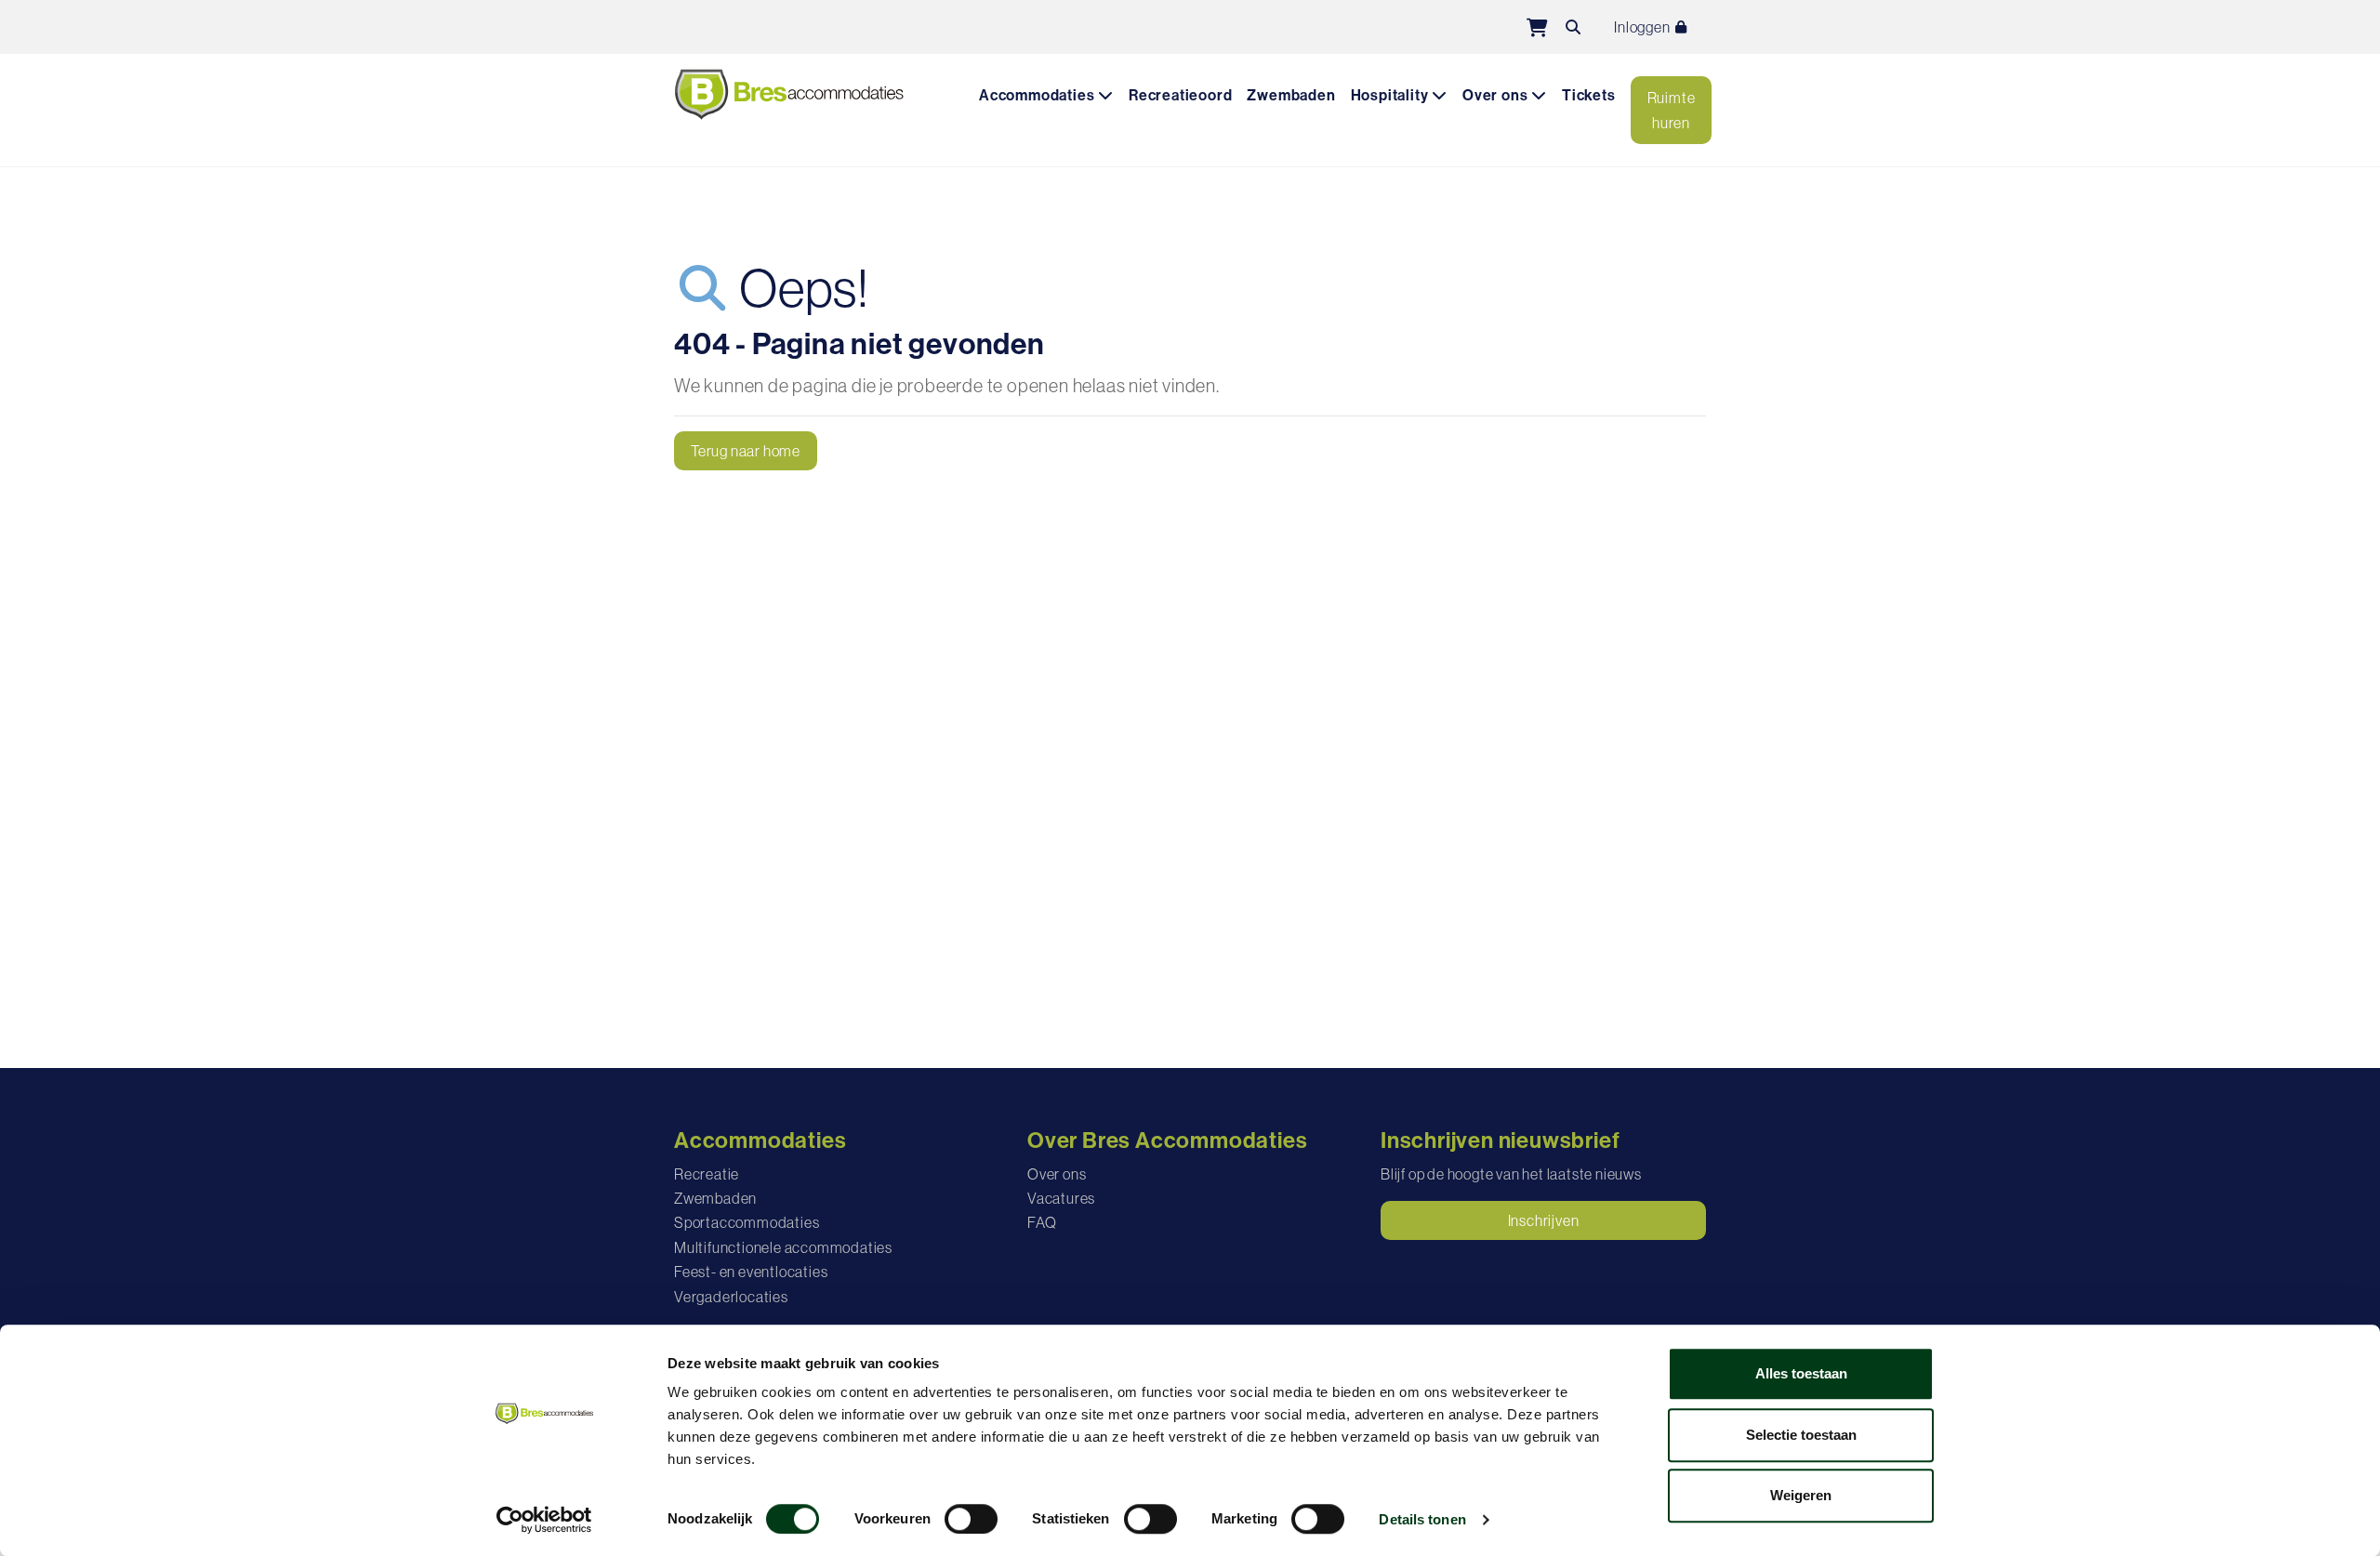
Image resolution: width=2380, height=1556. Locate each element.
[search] (1573, 27)
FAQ (1042, 1222)
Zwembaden (1291, 95)
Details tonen (1422, 1519)
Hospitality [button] (1392, 95)
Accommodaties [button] (1038, 95)
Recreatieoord (1180, 95)
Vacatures (1061, 1198)
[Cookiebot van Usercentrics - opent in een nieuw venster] (544, 1520)
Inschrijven (1544, 1220)
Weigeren (1801, 1495)
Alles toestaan (1801, 1373)
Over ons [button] (1497, 95)
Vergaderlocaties (731, 1297)
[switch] (971, 1519)
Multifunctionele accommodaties (783, 1247)
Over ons (1057, 1174)
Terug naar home (746, 451)
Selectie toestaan (1801, 1435)
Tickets (1589, 95)
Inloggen (1643, 27)
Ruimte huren (1672, 110)
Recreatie (707, 1174)
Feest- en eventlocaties (751, 1272)
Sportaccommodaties (747, 1222)
